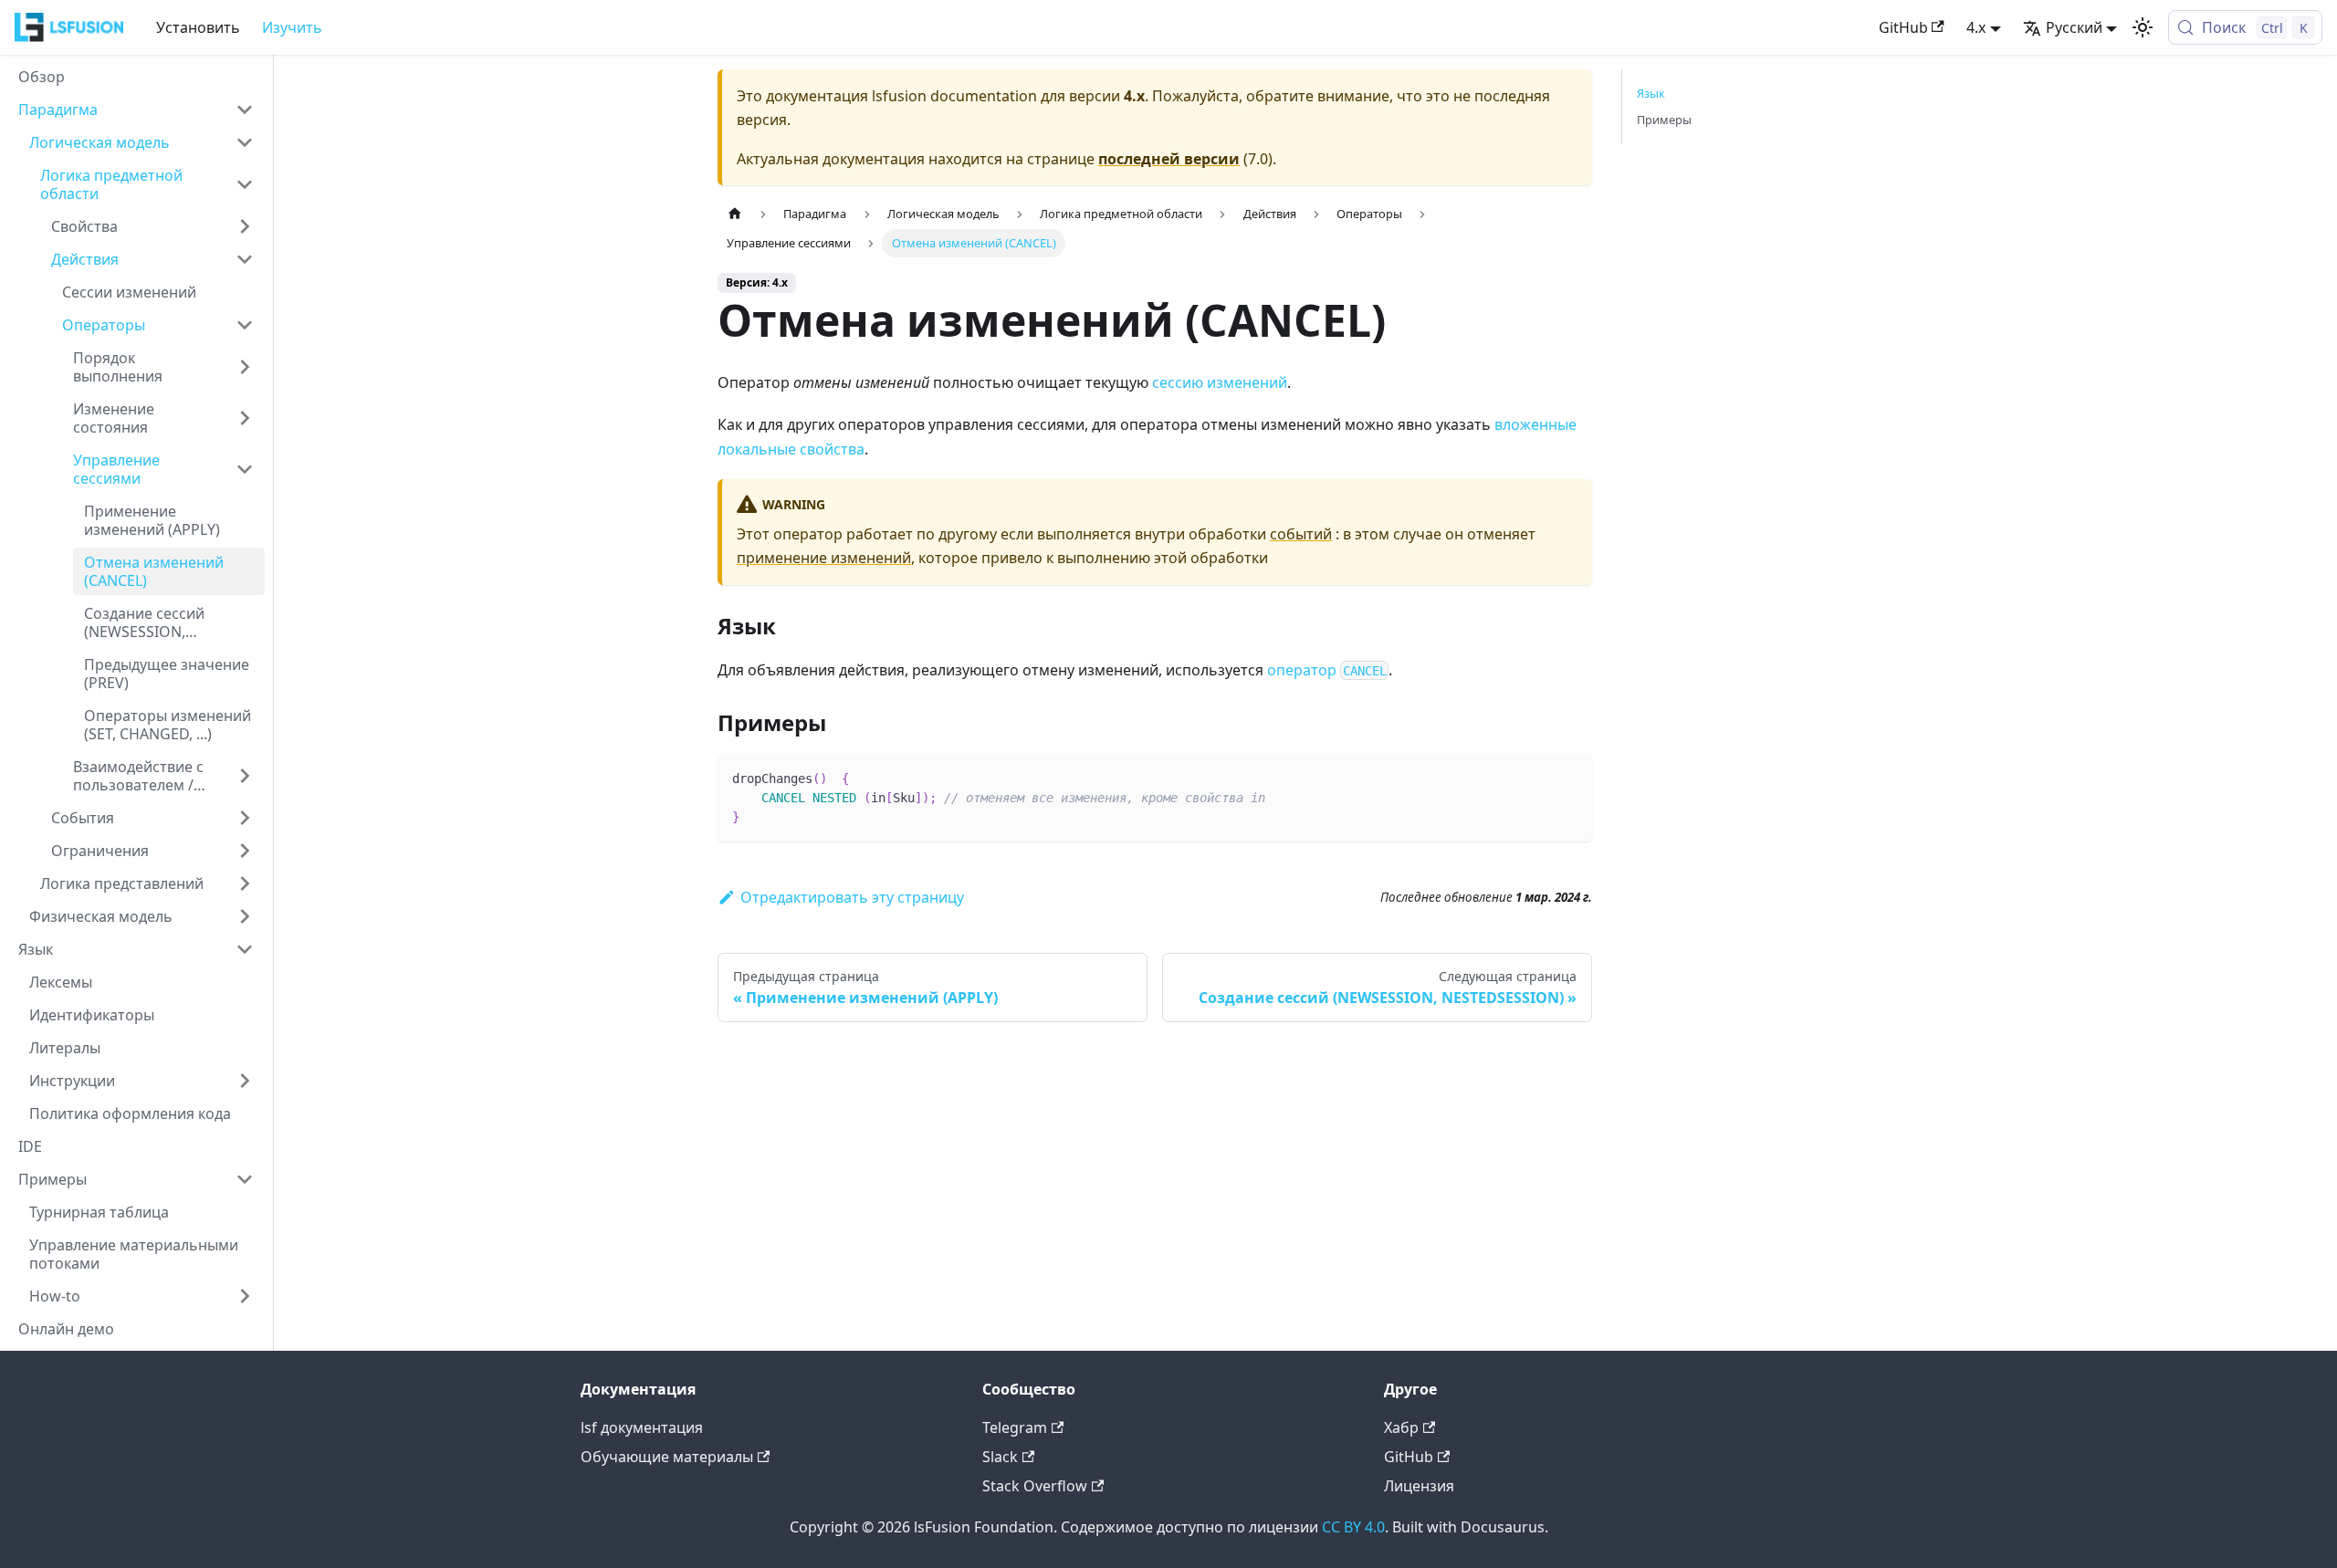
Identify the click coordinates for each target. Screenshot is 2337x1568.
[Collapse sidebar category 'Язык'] (245, 949)
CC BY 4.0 (1353, 1527)
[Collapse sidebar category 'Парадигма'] (245, 110)
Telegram (1015, 1427)
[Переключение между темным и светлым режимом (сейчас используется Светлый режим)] (2143, 27)
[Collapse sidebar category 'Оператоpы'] (245, 325)
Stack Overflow (1035, 1486)
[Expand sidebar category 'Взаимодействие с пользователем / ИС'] (245, 776)
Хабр (1401, 1427)
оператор (1327, 670)
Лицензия (1419, 1486)
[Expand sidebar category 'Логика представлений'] (245, 883)
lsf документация (642, 1427)
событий (1301, 534)
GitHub (1903, 27)
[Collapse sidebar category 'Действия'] (245, 259)
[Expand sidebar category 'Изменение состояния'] (245, 418)
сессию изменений (1220, 382)
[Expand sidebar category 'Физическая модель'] (245, 916)
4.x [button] (1976, 27)
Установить (198, 27)
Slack (1000, 1457)
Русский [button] (2074, 27)
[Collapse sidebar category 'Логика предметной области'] (245, 184)
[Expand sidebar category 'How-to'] (245, 1296)
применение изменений (824, 558)
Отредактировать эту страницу (852, 897)
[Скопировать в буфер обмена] (1570, 777)
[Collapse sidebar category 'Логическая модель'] (245, 142)
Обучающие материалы (667, 1457)
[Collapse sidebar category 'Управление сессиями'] (245, 469)
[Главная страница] (735, 214)
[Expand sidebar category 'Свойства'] (245, 226)
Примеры (1664, 120)
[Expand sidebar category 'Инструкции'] (245, 1081)
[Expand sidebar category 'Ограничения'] (245, 851)
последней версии (1169, 159)
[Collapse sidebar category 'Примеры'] (245, 1179)
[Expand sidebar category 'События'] (245, 818)
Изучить (292, 27)
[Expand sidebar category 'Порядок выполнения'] (245, 367)
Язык (1651, 93)
